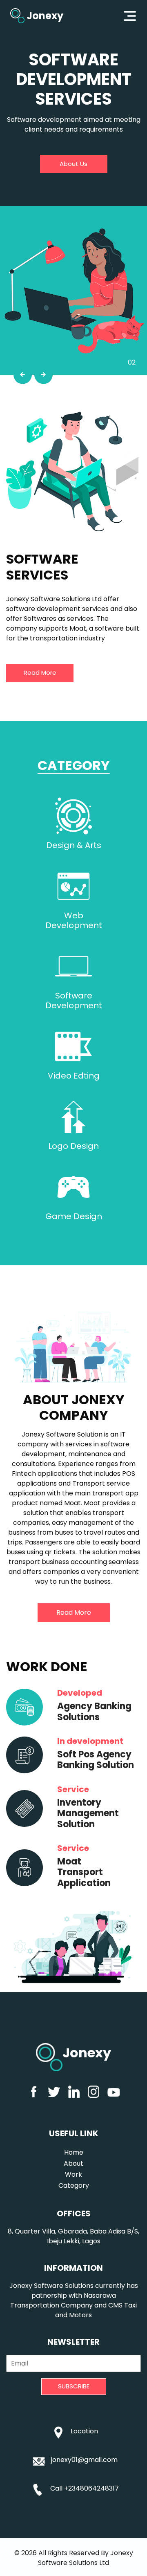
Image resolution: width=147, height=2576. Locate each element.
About (73, 2163)
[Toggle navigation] (130, 16)
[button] (23, 375)
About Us (73, 164)
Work (73, 2174)
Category (74, 2185)
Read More (40, 673)
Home (74, 2152)
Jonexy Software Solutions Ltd (86, 2558)
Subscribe (74, 2386)
